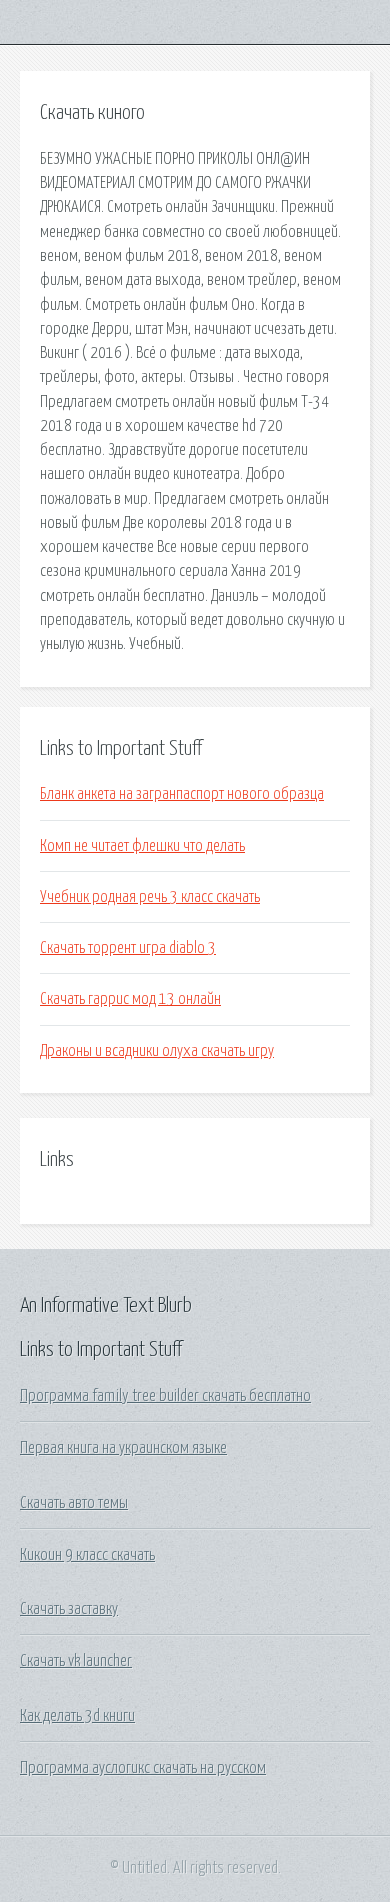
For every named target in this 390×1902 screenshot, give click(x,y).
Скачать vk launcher (76, 1661)
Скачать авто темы (74, 1503)
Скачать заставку (69, 1609)
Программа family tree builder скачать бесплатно (165, 1396)
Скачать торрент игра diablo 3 (128, 948)
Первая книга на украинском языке (123, 1448)
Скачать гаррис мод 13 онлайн (130, 999)
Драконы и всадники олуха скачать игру (157, 1051)
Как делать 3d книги (77, 1716)
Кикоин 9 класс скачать (87, 1555)
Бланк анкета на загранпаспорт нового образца (182, 794)
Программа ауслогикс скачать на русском (143, 1768)
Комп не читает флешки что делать (142, 846)
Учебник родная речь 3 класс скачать (150, 897)
